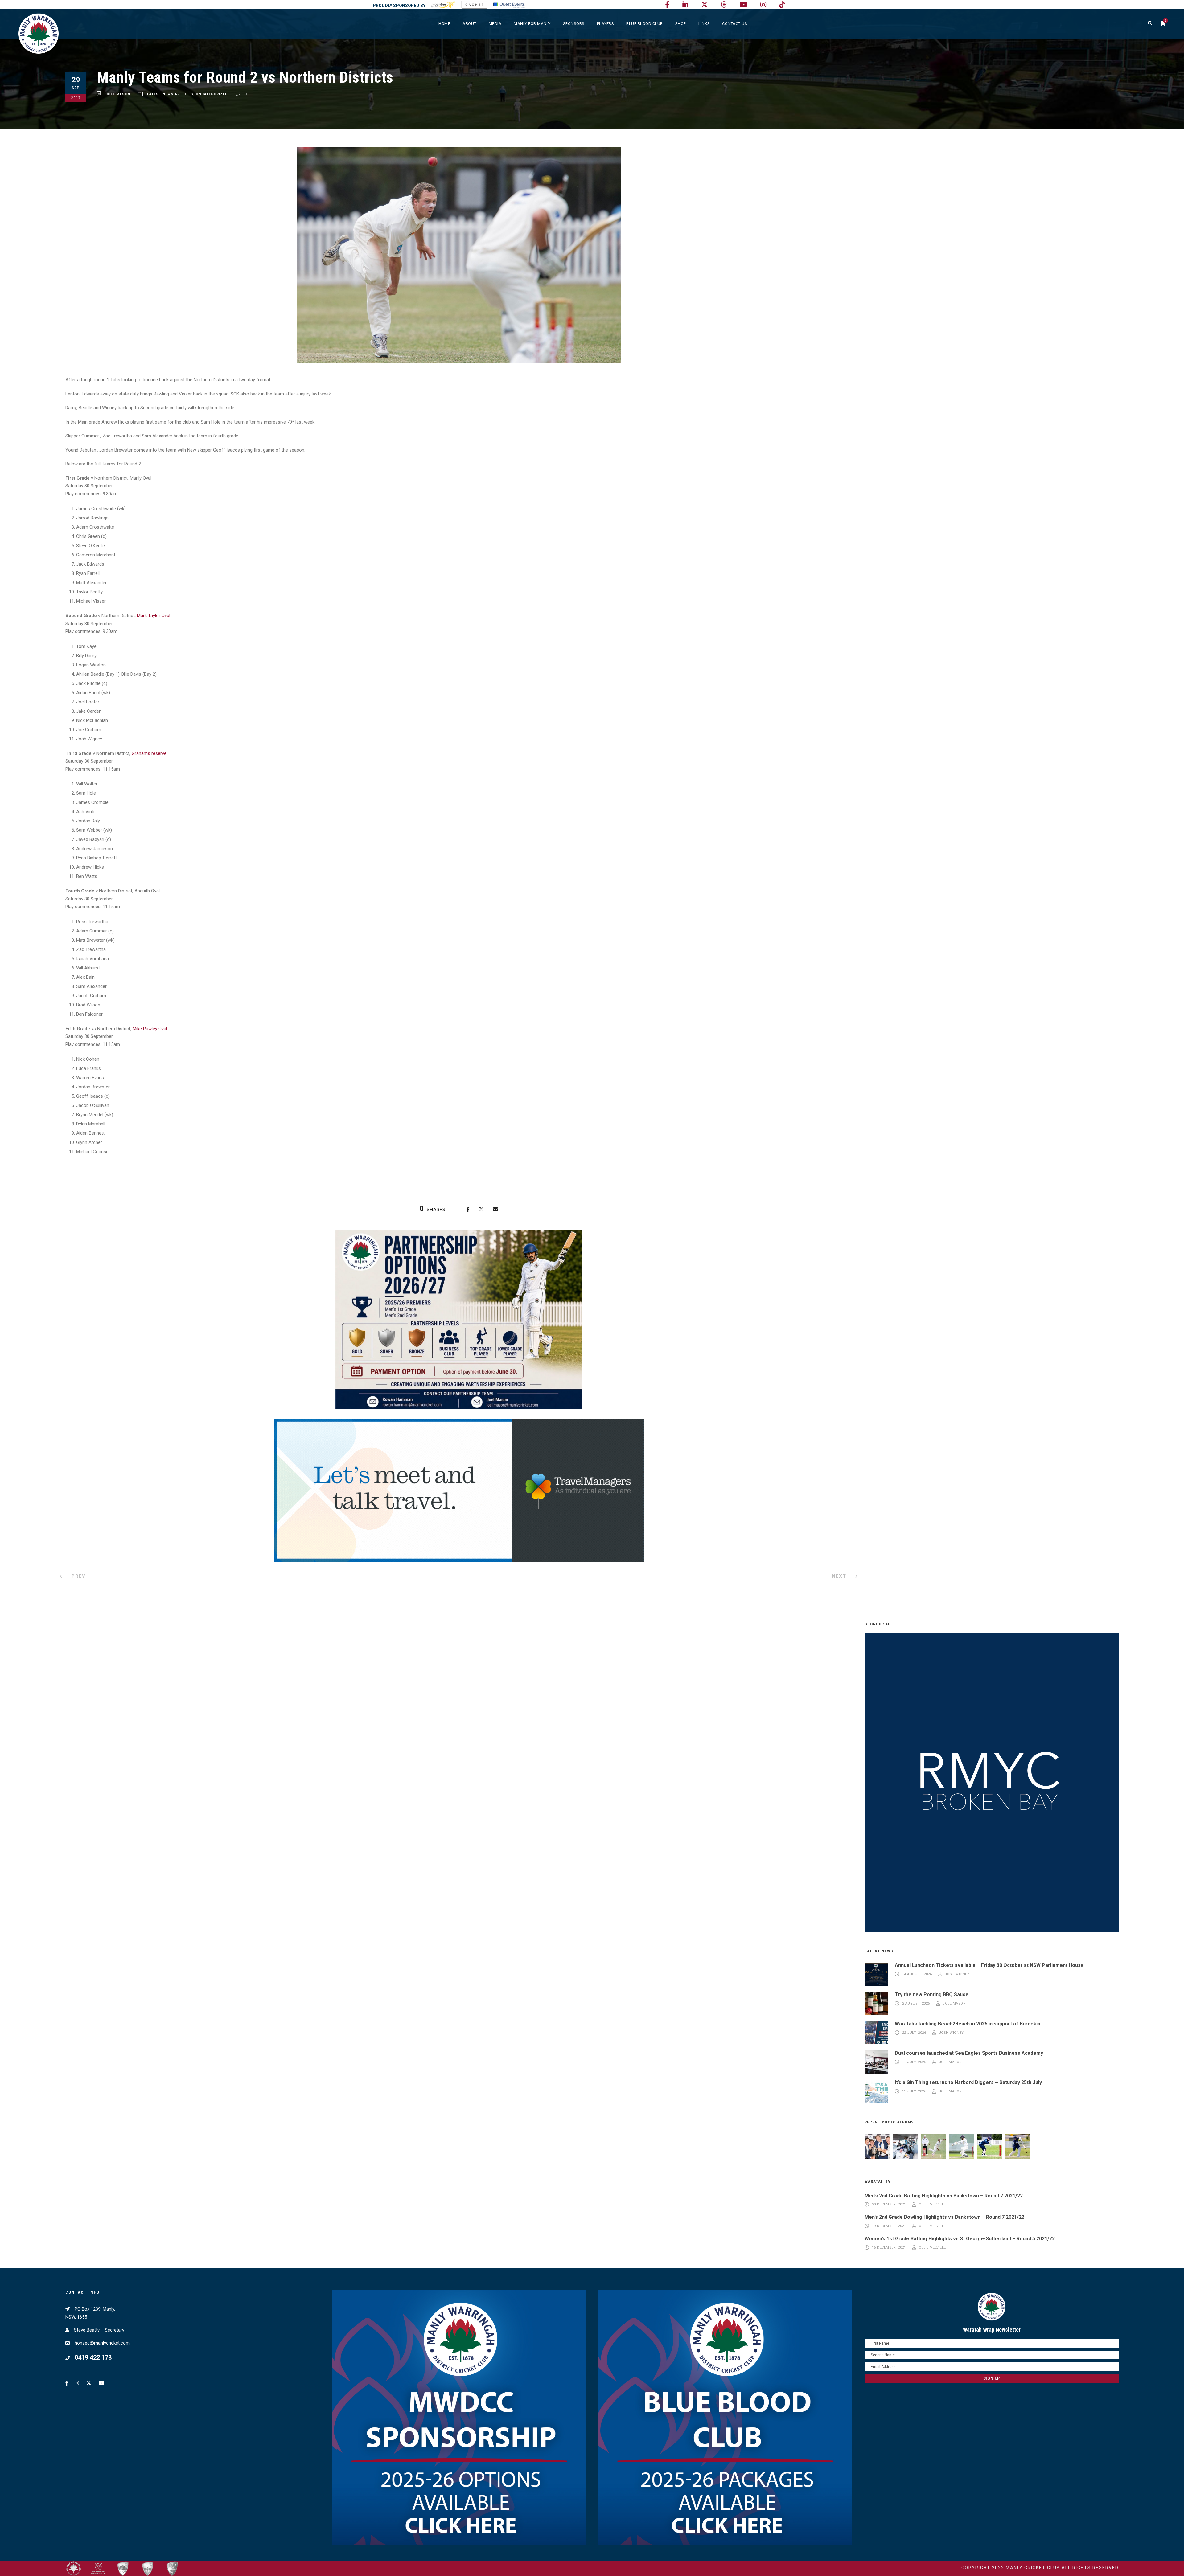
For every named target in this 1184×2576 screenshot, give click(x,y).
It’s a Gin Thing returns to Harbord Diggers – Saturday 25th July (968, 2082)
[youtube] (744, 5)
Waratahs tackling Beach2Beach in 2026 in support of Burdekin (968, 2024)
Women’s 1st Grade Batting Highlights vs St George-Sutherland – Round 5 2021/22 (960, 2239)
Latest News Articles (170, 94)
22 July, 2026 (914, 2033)
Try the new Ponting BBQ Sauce (932, 1994)
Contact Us (735, 24)
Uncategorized (212, 94)
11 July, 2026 (914, 2062)
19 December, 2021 (889, 2226)
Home (444, 24)
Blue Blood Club (645, 24)
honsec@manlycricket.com (102, 2343)
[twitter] (705, 5)
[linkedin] (685, 5)
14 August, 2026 (917, 1974)
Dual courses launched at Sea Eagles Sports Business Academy (969, 2053)
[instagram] (763, 5)
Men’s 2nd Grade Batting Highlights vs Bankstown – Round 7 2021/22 (944, 2196)
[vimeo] (724, 5)
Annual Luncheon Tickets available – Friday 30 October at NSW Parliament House (989, 1965)
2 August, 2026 (916, 2004)
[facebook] (667, 5)
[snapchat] (782, 5)
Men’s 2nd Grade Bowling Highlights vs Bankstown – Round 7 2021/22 (944, 2217)
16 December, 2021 (889, 2248)
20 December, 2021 (889, 2205)
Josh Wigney (957, 1974)
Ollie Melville (932, 2205)
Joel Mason (118, 94)
